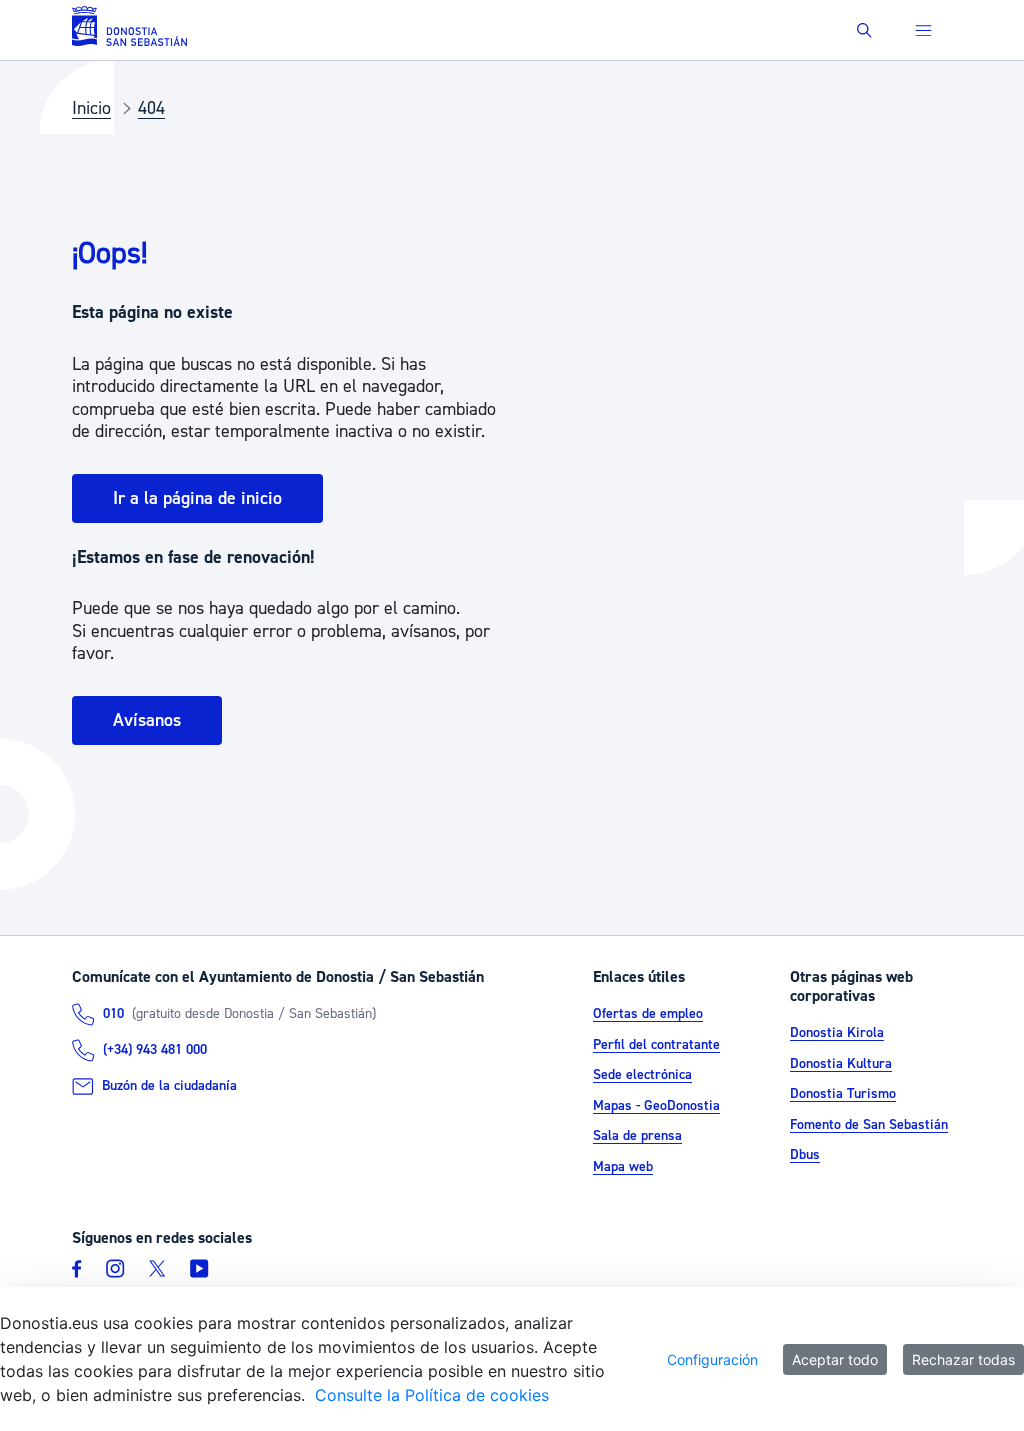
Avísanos (147, 720)
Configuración (712, 1359)
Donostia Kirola (837, 1033)
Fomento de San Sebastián (869, 1125)
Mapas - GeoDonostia (656, 1106)
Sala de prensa (637, 1136)
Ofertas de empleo (648, 1014)
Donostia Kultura (841, 1064)
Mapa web (623, 1167)
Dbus (805, 1155)
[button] (864, 30)
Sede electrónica (642, 1075)
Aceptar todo (835, 1359)
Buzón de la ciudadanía (169, 1086)
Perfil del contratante (656, 1045)
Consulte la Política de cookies (432, 1395)
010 (113, 1014)
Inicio (91, 108)
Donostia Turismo (843, 1094)
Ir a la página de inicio (197, 498)
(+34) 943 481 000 (155, 1050)
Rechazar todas (963, 1359)
